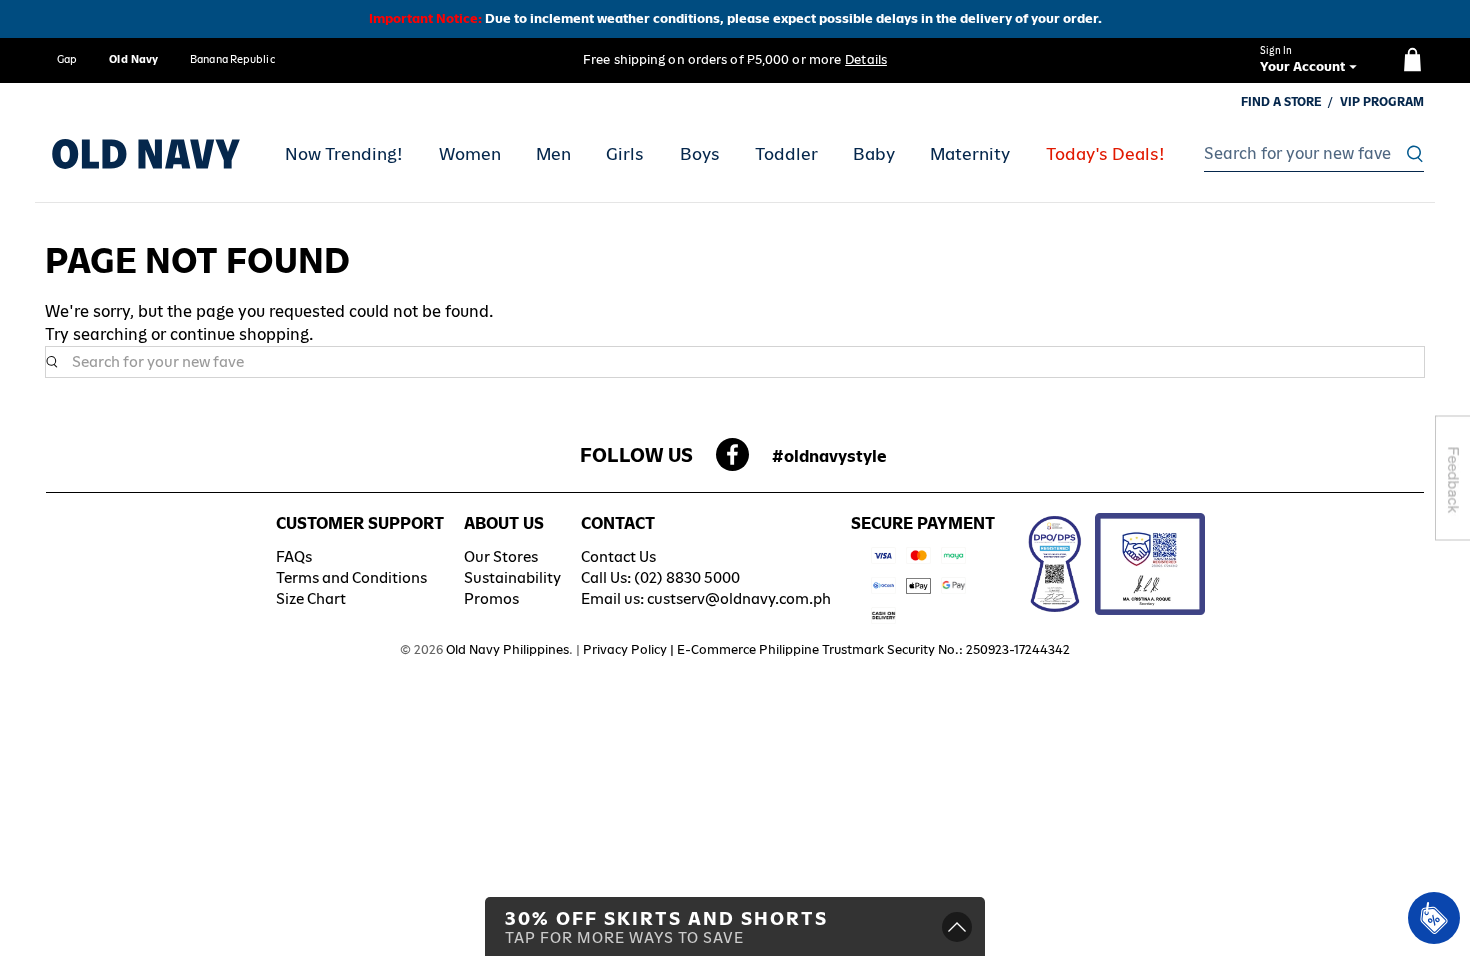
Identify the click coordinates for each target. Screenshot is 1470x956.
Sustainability (512, 577)
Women (470, 154)
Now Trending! (344, 154)
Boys (700, 154)
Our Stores (501, 556)
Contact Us (618, 556)
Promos (491, 598)
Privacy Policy (625, 649)
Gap (67, 59)
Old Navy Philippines (507, 649)
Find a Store (1281, 102)
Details (866, 59)
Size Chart (311, 598)
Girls (625, 154)
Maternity (970, 154)
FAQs (294, 556)
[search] (1308, 154)
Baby (874, 154)
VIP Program (1382, 102)
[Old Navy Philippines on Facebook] (732, 460)
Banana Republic (232, 59)
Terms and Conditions (351, 577)
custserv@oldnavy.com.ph (739, 598)
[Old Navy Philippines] (146, 154)
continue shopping (239, 334)
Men (553, 154)
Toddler (786, 154)
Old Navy (133, 59)
